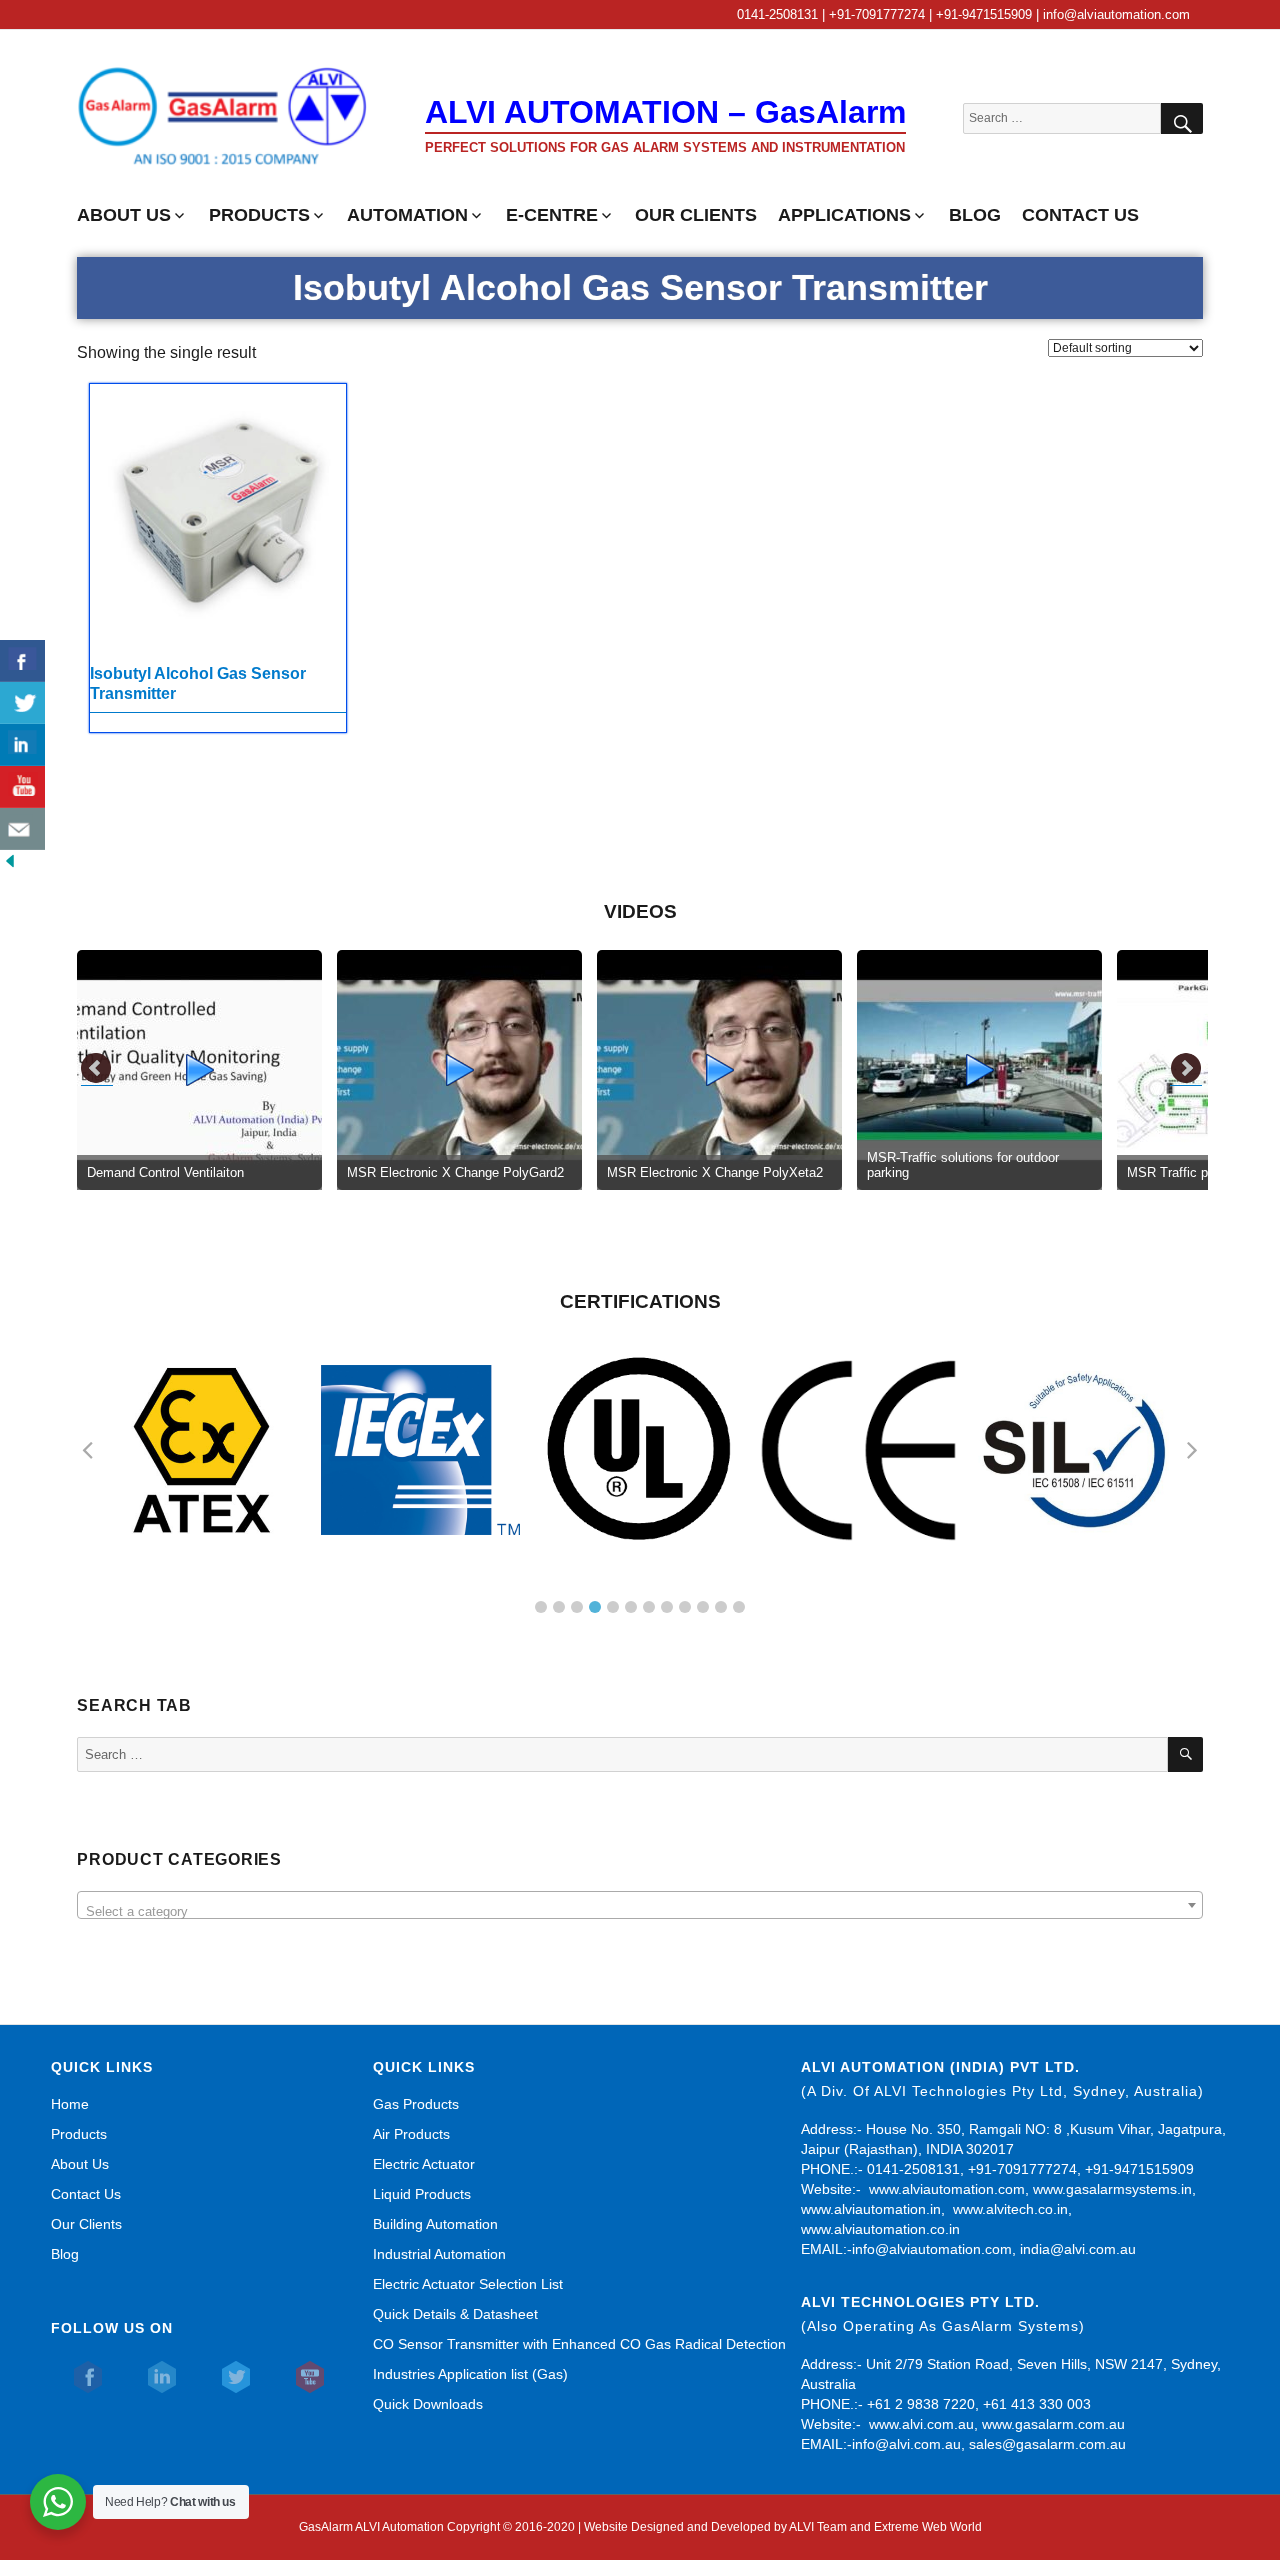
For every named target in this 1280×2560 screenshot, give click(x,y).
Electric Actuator (424, 2164)
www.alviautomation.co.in (880, 2229)
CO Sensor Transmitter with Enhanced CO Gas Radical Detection (579, 2344)
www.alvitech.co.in (1010, 2209)
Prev (97, 1069)
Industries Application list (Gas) (470, 2374)
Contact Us (86, 2194)
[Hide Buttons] (10, 860)
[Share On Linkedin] (22, 745)
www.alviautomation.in (871, 2209)
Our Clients (86, 2224)
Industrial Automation (439, 2254)
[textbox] (639, 1912)
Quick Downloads (428, 2404)
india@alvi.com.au (1078, 2249)
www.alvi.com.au (921, 2424)
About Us (80, 2164)
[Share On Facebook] (22, 661)
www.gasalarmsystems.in (1112, 2189)
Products (79, 2134)
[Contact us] (22, 829)
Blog (65, 2254)
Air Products (411, 2134)
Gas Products (416, 2104)
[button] (541, 1607)
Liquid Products (422, 2194)
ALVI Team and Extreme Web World (885, 2527)
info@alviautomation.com (932, 2249)
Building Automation (435, 2224)
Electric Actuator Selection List (468, 2284)
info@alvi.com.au (906, 2444)
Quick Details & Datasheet (455, 2314)
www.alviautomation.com (947, 2189)
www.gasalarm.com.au (1051, 2424)
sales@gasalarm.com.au (1047, 2444)
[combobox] (639, 1905)
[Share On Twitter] (22, 703)
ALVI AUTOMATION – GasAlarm (665, 112)
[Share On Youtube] (22, 787)
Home (70, 2104)
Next (1186, 1069)
